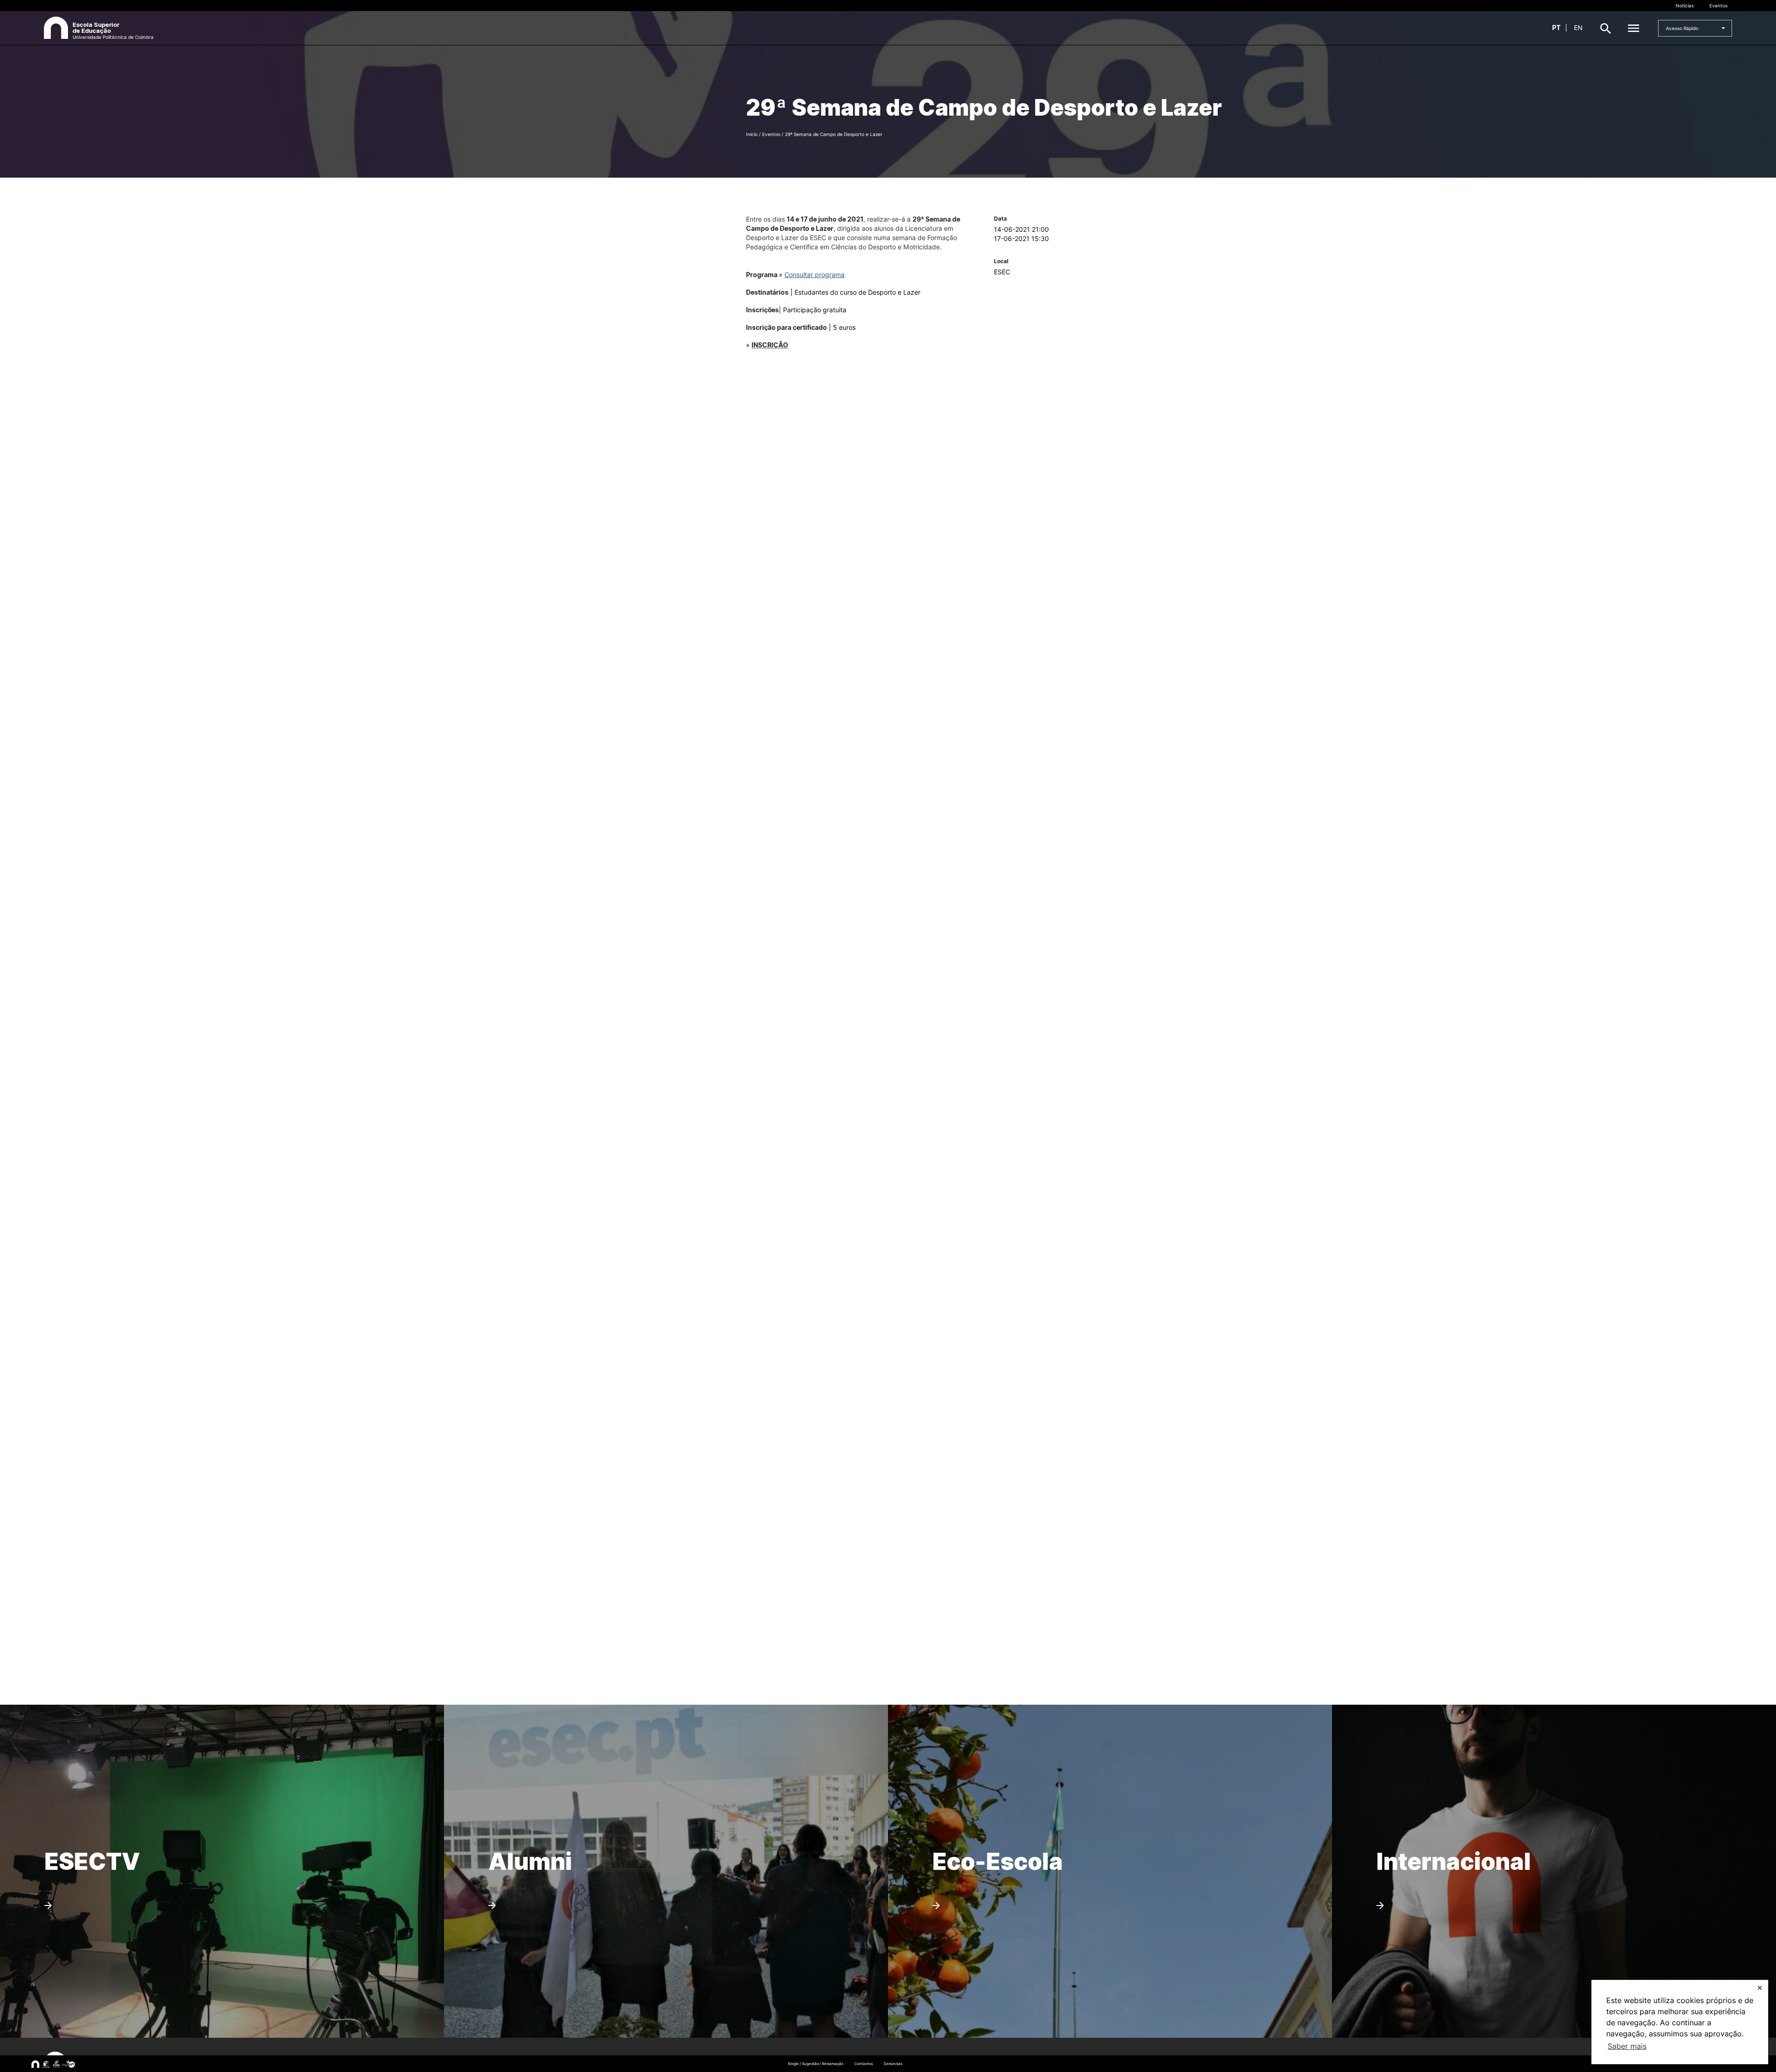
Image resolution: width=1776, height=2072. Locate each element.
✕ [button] (1760, 1988)
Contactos (863, 2064)
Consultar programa (814, 275)
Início (752, 134)
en (1578, 28)
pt (1556, 28)
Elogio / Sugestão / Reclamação (816, 2064)
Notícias (1685, 6)
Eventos (1718, 6)
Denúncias (893, 2064)
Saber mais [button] (1627, 2046)
